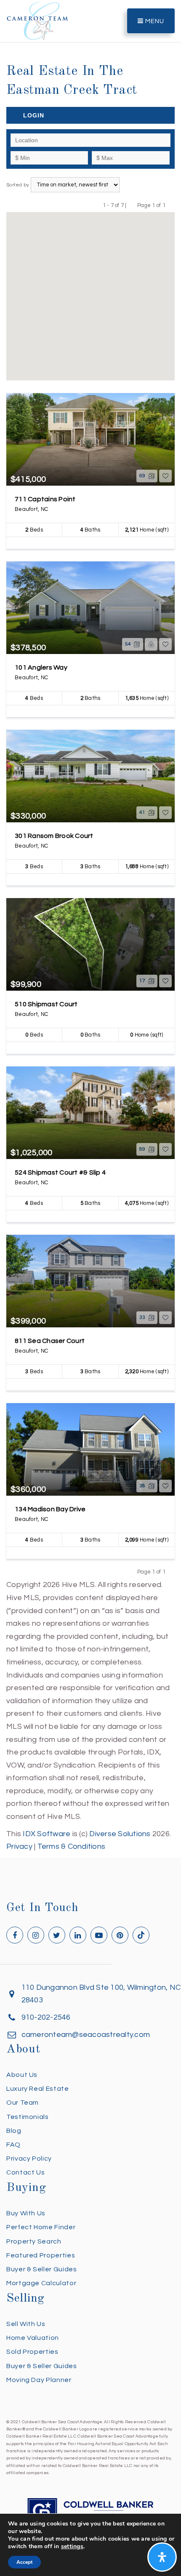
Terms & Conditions (72, 1846)
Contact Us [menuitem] (25, 2172)
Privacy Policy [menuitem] (29, 2159)
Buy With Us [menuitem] (26, 2213)
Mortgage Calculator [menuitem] (41, 2283)
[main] (90, 927)
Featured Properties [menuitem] (41, 2255)
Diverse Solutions (120, 1834)
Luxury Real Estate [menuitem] (38, 2089)
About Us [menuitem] (22, 2075)
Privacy (19, 1846)
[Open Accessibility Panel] (162, 2557)
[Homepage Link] (37, 20)
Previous (132, 205)
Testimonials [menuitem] (28, 2117)
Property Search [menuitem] (34, 2241)
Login (34, 115)
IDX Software (47, 1834)
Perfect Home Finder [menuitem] (41, 2227)
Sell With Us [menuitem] (26, 2324)
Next (171, 205)
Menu (154, 21)
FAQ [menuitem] (13, 2145)
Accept (24, 2562)
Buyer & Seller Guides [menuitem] (41, 2269)
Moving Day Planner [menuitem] (39, 2380)
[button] (94, 292)
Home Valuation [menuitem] (33, 2338)
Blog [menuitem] (14, 2131)
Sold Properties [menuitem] (32, 2352)
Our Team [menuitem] (23, 2103)
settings (72, 2547)
